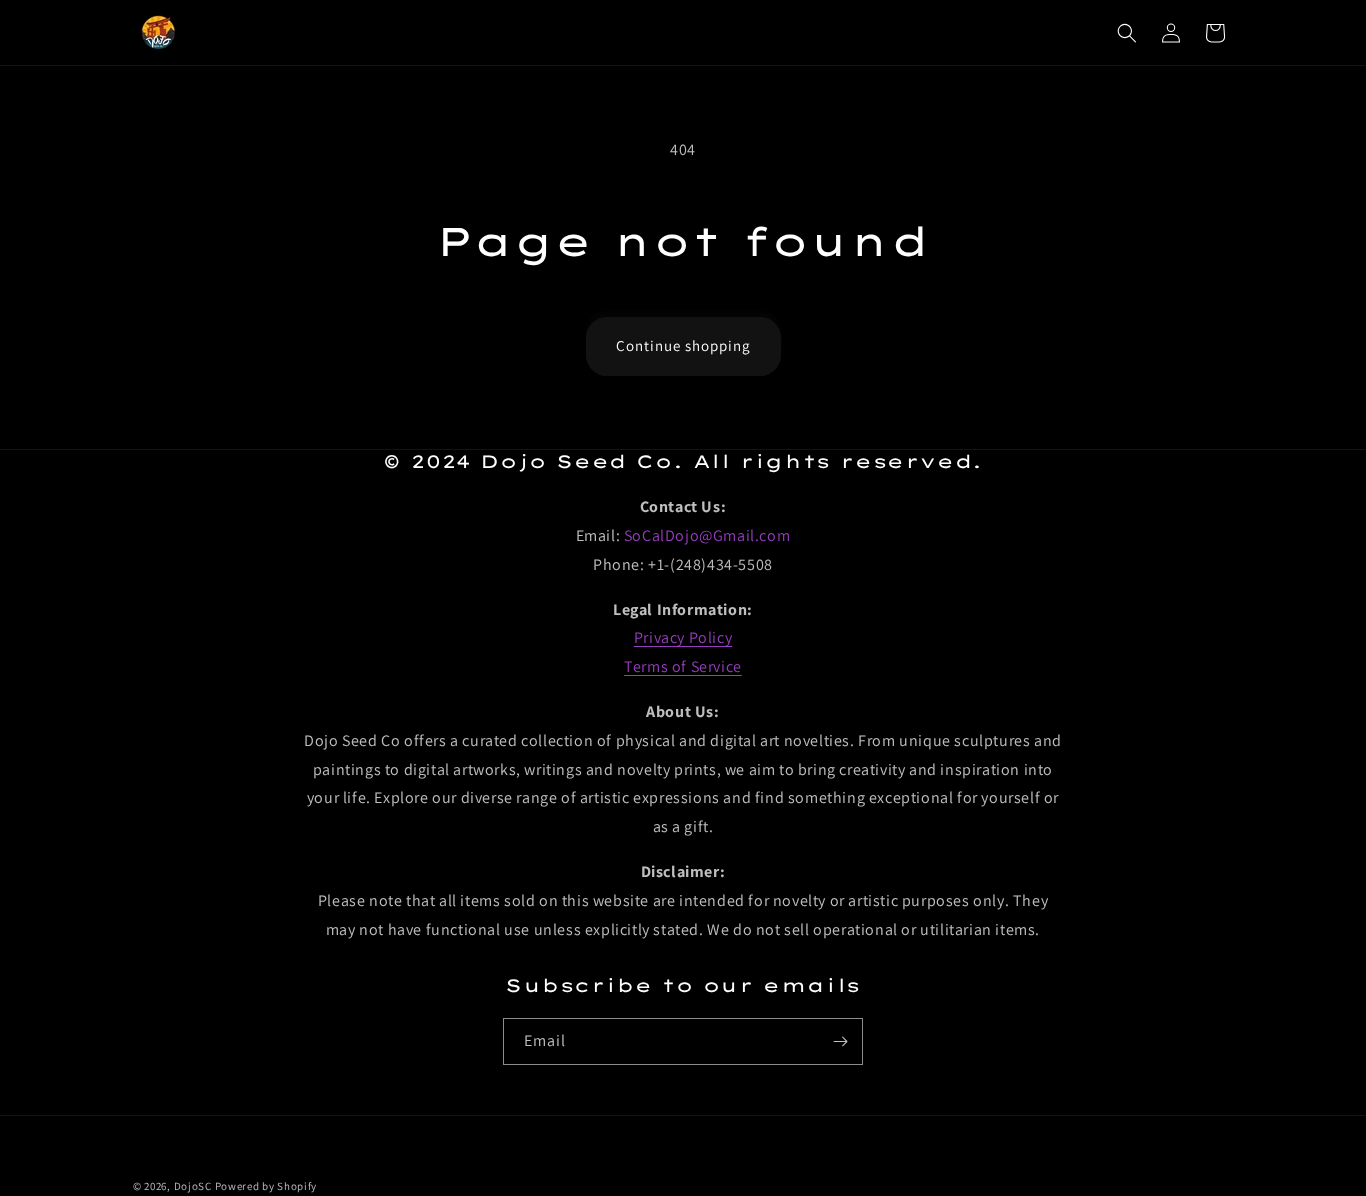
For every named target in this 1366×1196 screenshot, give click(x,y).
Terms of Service (683, 666)
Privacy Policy (683, 637)
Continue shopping (683, 345)
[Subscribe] (840, 1041)
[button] (1127, 33)
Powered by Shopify (266, 1186)
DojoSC (193, 1186)
